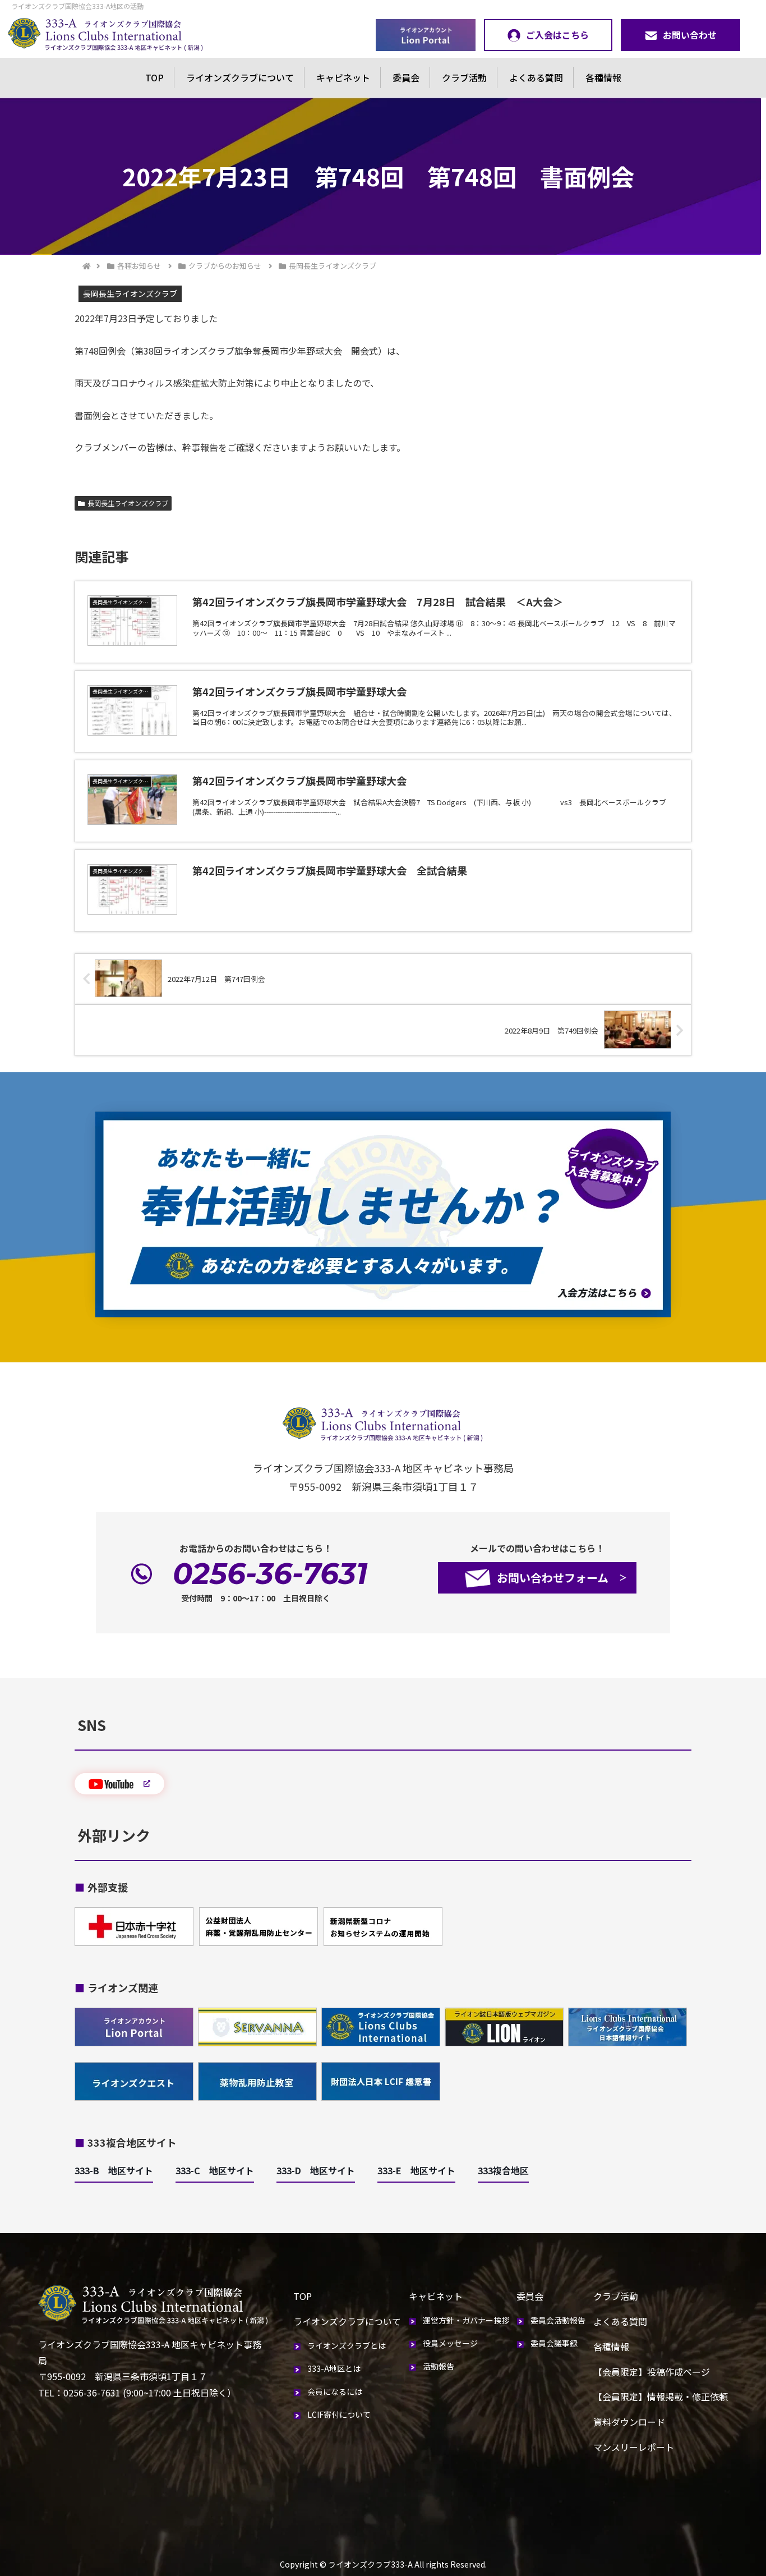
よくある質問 (536, 77)
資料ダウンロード (629, 2422)
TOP (154, 77)
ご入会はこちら (557, 35)
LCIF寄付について (339, 2414)
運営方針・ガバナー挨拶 (466, 2320)
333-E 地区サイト (416, 2170)
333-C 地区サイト (215, 2170)
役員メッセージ (450, 2343)
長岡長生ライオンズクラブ (128, 503)
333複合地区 (503, 2170)
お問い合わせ (690, 35)
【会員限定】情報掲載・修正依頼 (661, 2396)
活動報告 (439, 2366)
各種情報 (603, 77)
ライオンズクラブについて (240, 77)
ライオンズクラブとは (347, 2345)
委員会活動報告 (558, 2320)
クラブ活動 (464, 77)
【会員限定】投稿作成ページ (652, 2372)
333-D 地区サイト (316, 2170)
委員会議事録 (554, 2343)
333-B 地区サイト (114, 2170)
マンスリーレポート (634, 2447)
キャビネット (343, 77)
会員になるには (335, 2391)
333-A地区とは (334, 2368)
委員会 (406, 77)
